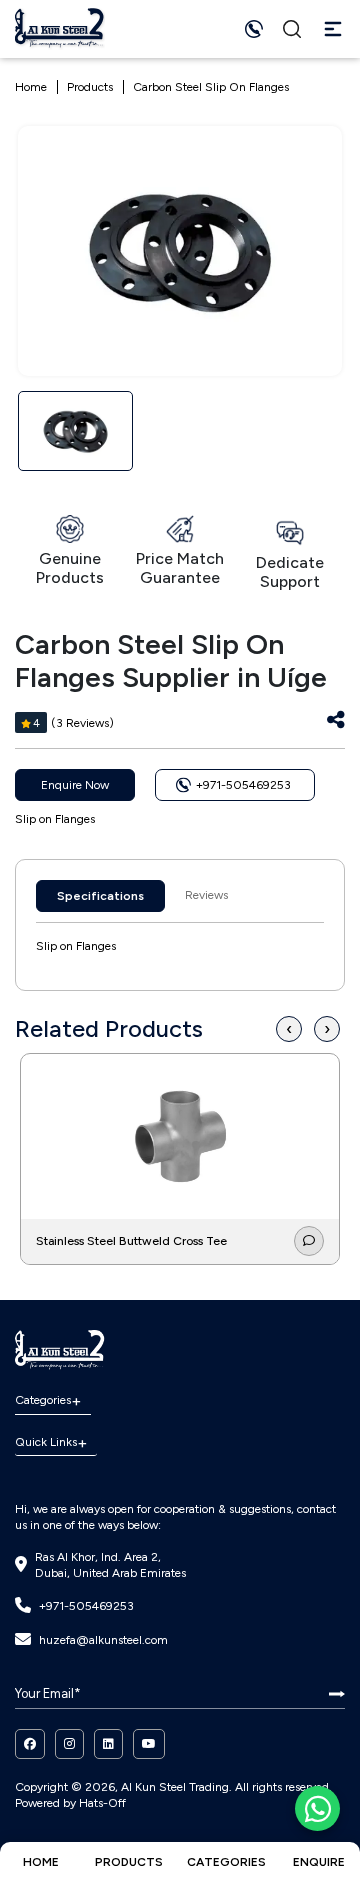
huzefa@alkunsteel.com (103, 1640)
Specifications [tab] (100, 896)
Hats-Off (102, 1803)
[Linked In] (108, 1744)
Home (31, 87)
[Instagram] (69, 1744)
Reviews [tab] (206, 895)
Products (90, 87)
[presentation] (289, 1029)
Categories (43, 1400)
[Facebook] (30, 1744)
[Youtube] (149, 1744)
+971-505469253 (86, 1606)
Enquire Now (75, 785)
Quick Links (46, 1442)
